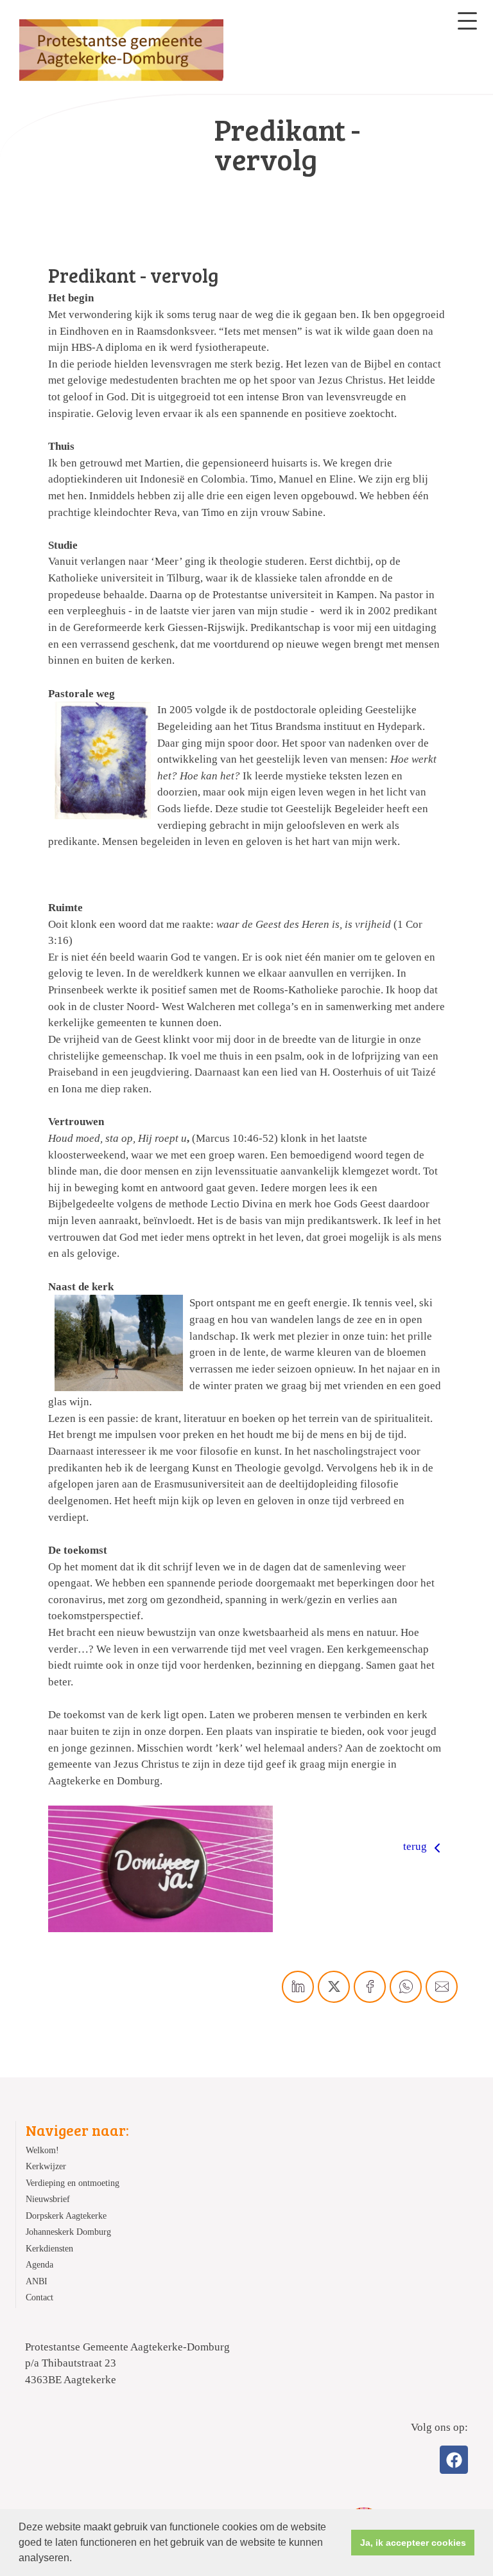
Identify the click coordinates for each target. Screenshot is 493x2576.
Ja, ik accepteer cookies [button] (413, 2543)
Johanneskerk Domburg (68, 2232)
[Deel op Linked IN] (298, 1987)
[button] (76, 2559)
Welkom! (42, 2150)
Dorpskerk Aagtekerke (66, 2216)
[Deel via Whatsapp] (406, 1987)
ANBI (37, 2281)
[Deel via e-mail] (442, 1987)
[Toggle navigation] (467, 21)
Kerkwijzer (46, 2166)
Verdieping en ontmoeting (73, 2183)
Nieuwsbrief (48, 2199)
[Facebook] (454, 2460)
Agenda (39, 2265)
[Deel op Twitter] (334, 1987)
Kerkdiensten (49, 2249)
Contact (39, 2297)
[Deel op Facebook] (370, 1987)
